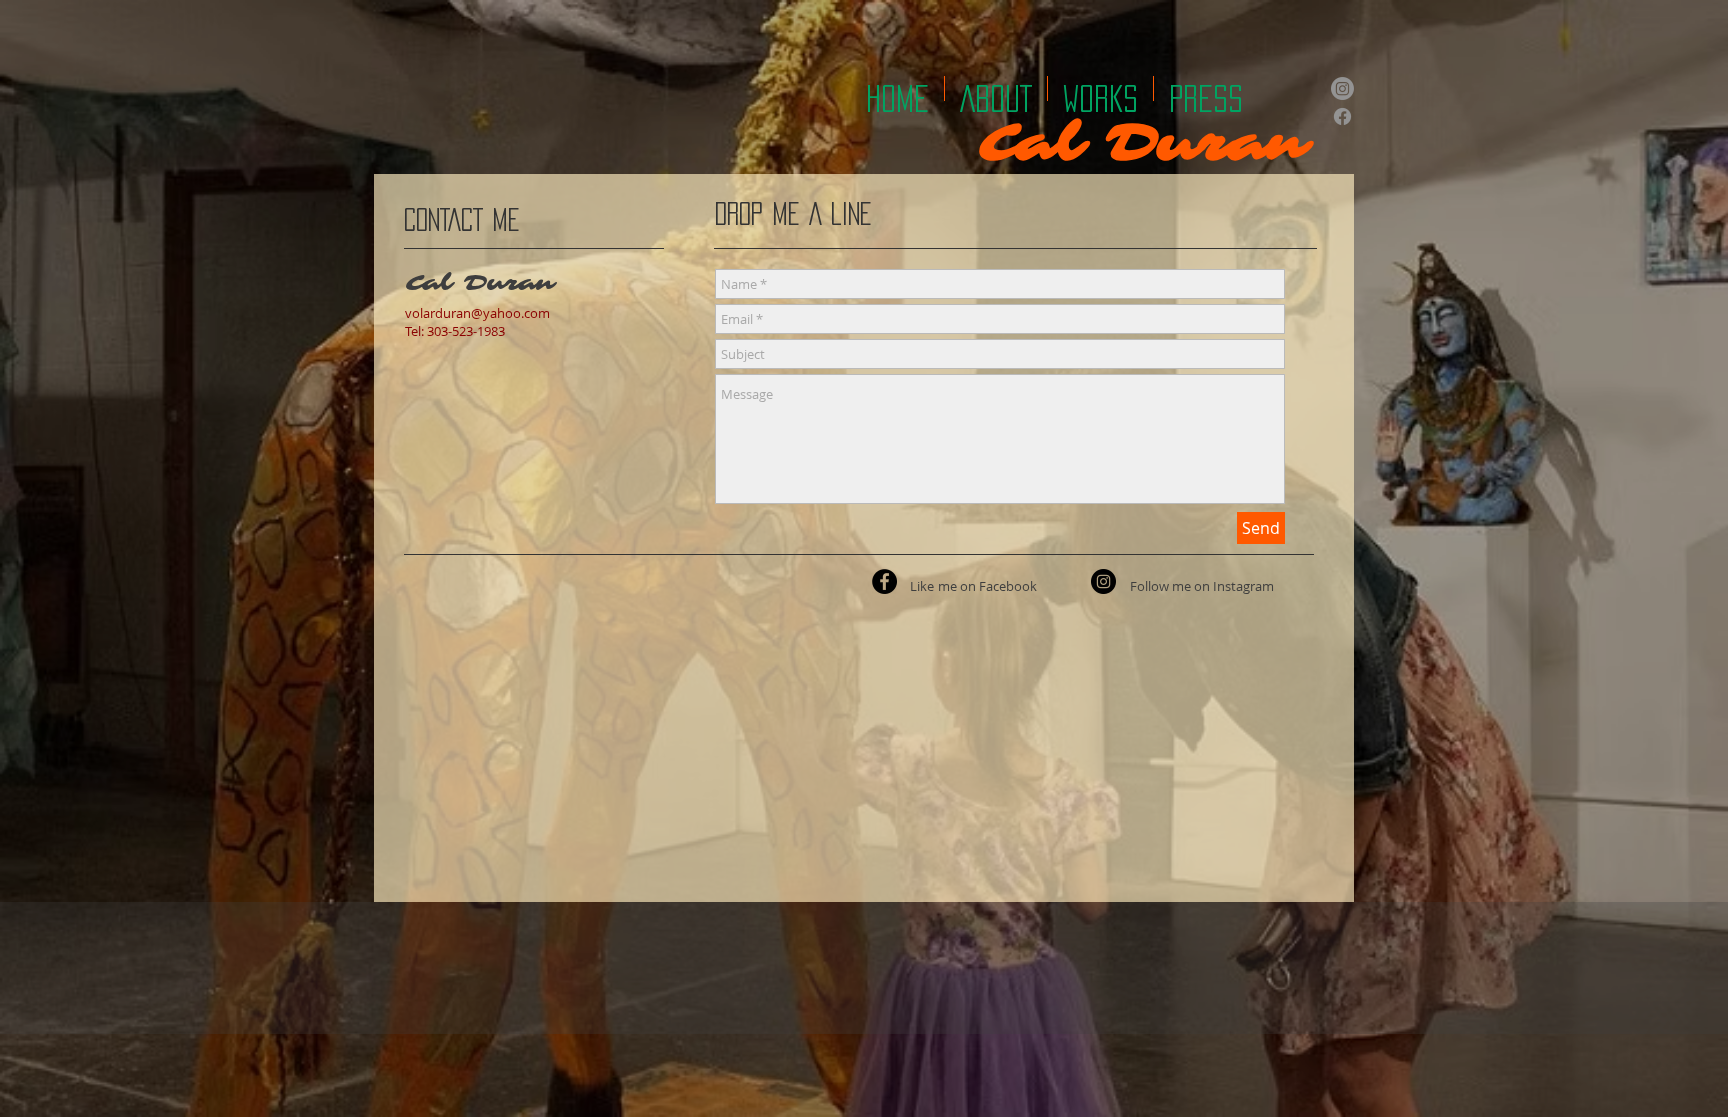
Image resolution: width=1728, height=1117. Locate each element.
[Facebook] (1342, 116)
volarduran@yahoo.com (477, 313)
